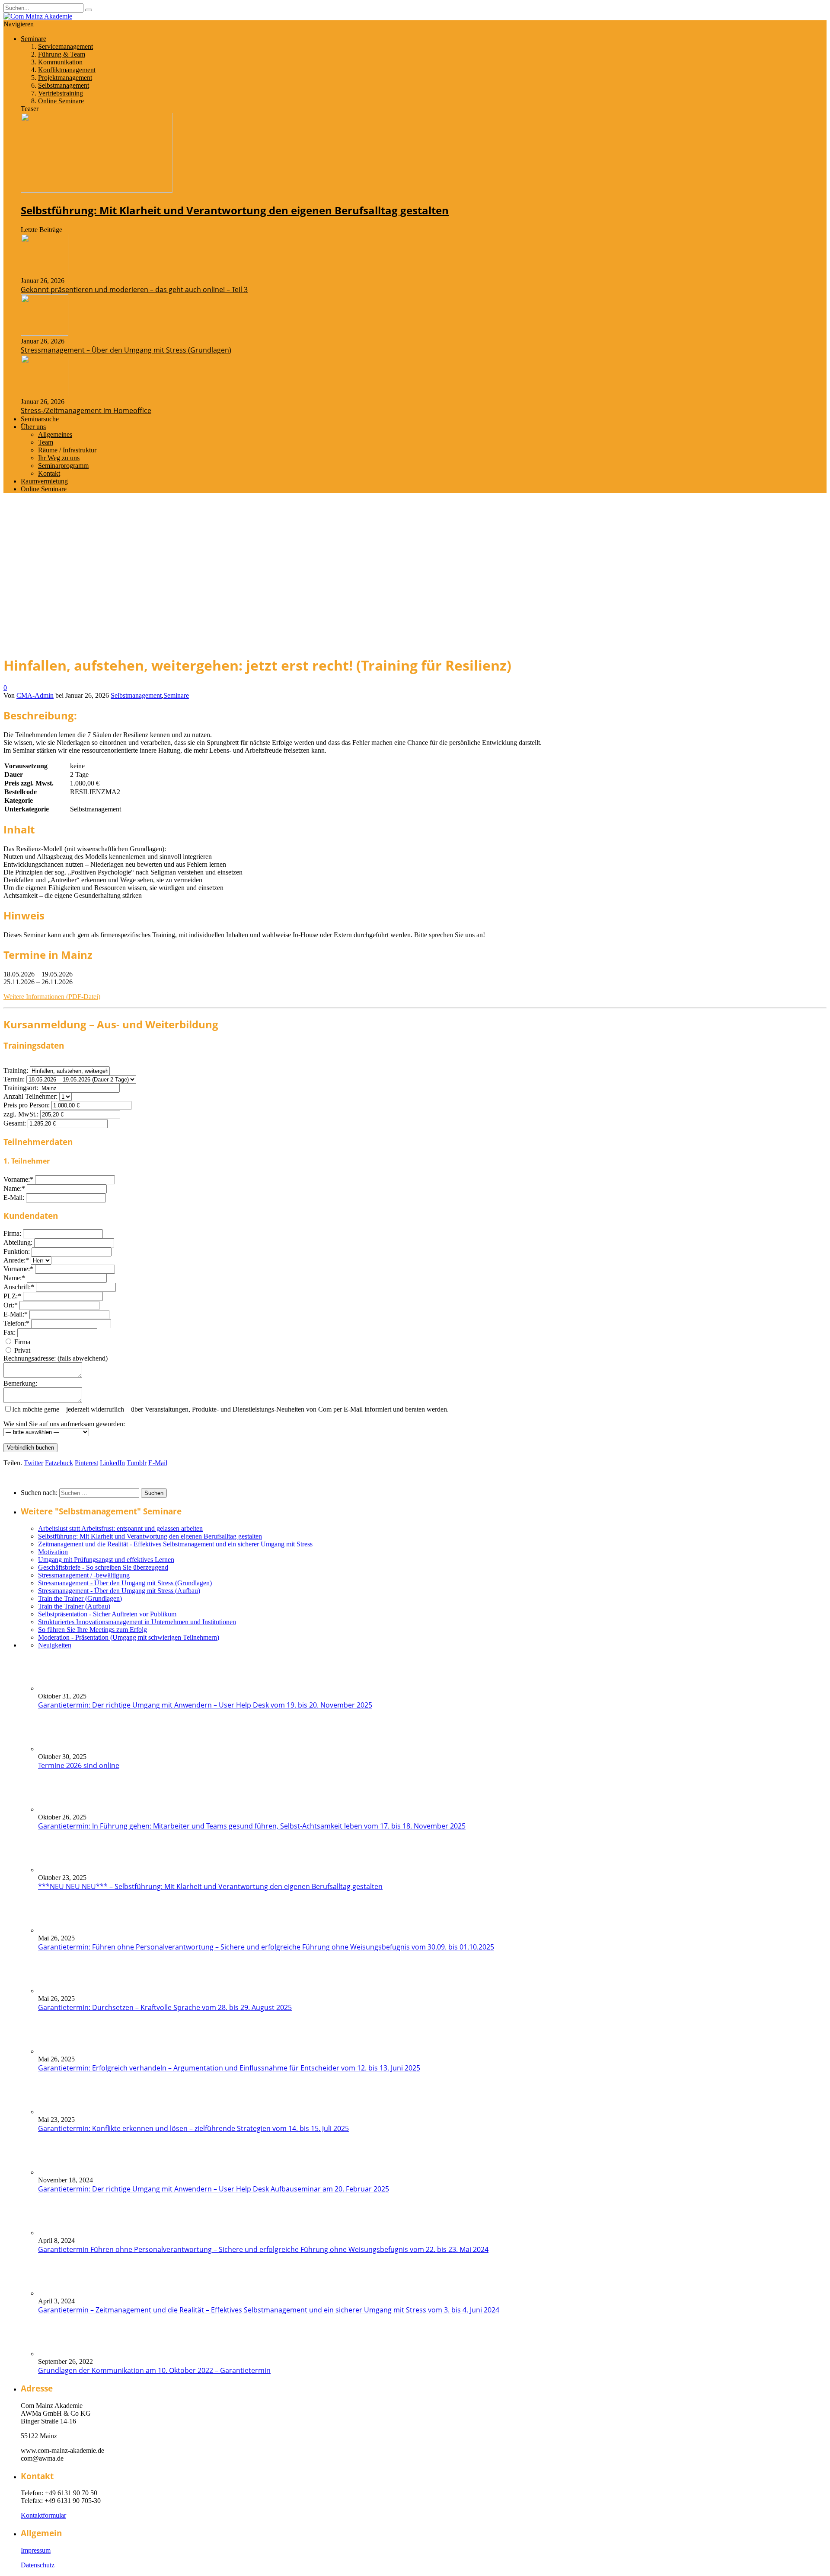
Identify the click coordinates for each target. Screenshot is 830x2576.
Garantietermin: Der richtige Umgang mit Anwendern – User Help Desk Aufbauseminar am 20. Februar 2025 (214, 2189)
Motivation (53, 1552)
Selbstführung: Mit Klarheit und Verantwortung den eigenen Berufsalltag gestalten (235, 210)
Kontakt (49, 473)
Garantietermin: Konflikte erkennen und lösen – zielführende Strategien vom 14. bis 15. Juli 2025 (193, 2128)
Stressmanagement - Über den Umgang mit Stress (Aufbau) (119, 1591)
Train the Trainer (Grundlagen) (80, 1598)
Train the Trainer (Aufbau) (74, 1606)
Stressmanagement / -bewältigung (84, 1575)
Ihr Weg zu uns (59, 458)
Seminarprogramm (63, 466)
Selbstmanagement (64, 85)
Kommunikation (60, 62)
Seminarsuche (40, 419)
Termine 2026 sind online (79, 1765)
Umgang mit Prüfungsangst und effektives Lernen (106, 1560)
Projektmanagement (65, 78)
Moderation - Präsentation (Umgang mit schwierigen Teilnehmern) (129, 1637)
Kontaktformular (43, 2515)
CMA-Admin (35, 695)
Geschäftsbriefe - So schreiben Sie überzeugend (103, 1567)
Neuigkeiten (55, 1645)
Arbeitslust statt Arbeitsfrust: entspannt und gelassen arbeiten (120, 1528)
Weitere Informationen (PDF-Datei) (52, 997)
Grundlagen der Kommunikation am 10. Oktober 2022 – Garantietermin (154, 2370)
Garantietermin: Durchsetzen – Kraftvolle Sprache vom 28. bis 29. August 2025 (165, 2007)
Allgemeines (55, 434)
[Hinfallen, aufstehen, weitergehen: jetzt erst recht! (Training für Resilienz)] (104, 643)
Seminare (34, 39)
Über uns (33, 427)
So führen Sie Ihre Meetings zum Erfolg (93, 1630)
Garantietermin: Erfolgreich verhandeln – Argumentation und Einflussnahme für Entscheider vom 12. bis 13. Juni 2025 (229, 2068)
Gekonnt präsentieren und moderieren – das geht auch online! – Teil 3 (134, 289)
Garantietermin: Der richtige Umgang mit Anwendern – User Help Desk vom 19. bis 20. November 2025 (205, 1705)
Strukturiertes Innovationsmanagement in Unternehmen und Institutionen (137, 1622)
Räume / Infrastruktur (67, 450)
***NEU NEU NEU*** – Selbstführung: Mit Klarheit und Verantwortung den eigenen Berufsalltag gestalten (210, 1886)
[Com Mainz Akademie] (38, 16)
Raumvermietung (44, 481)
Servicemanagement (65, 46)
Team (46, 442)
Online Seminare (61, 101)
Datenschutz (38, 2565)
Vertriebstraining (61, 93)
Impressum (36, 2550)
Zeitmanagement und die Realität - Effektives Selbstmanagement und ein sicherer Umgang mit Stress (175, 1544)
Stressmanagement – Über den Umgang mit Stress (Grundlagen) (126, 350)
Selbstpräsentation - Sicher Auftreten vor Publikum (107, 1614)
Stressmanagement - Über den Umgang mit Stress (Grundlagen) (125, 1583)
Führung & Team (62, 54)
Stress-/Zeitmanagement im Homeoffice (86, 410)
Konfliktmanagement (67, 70)
